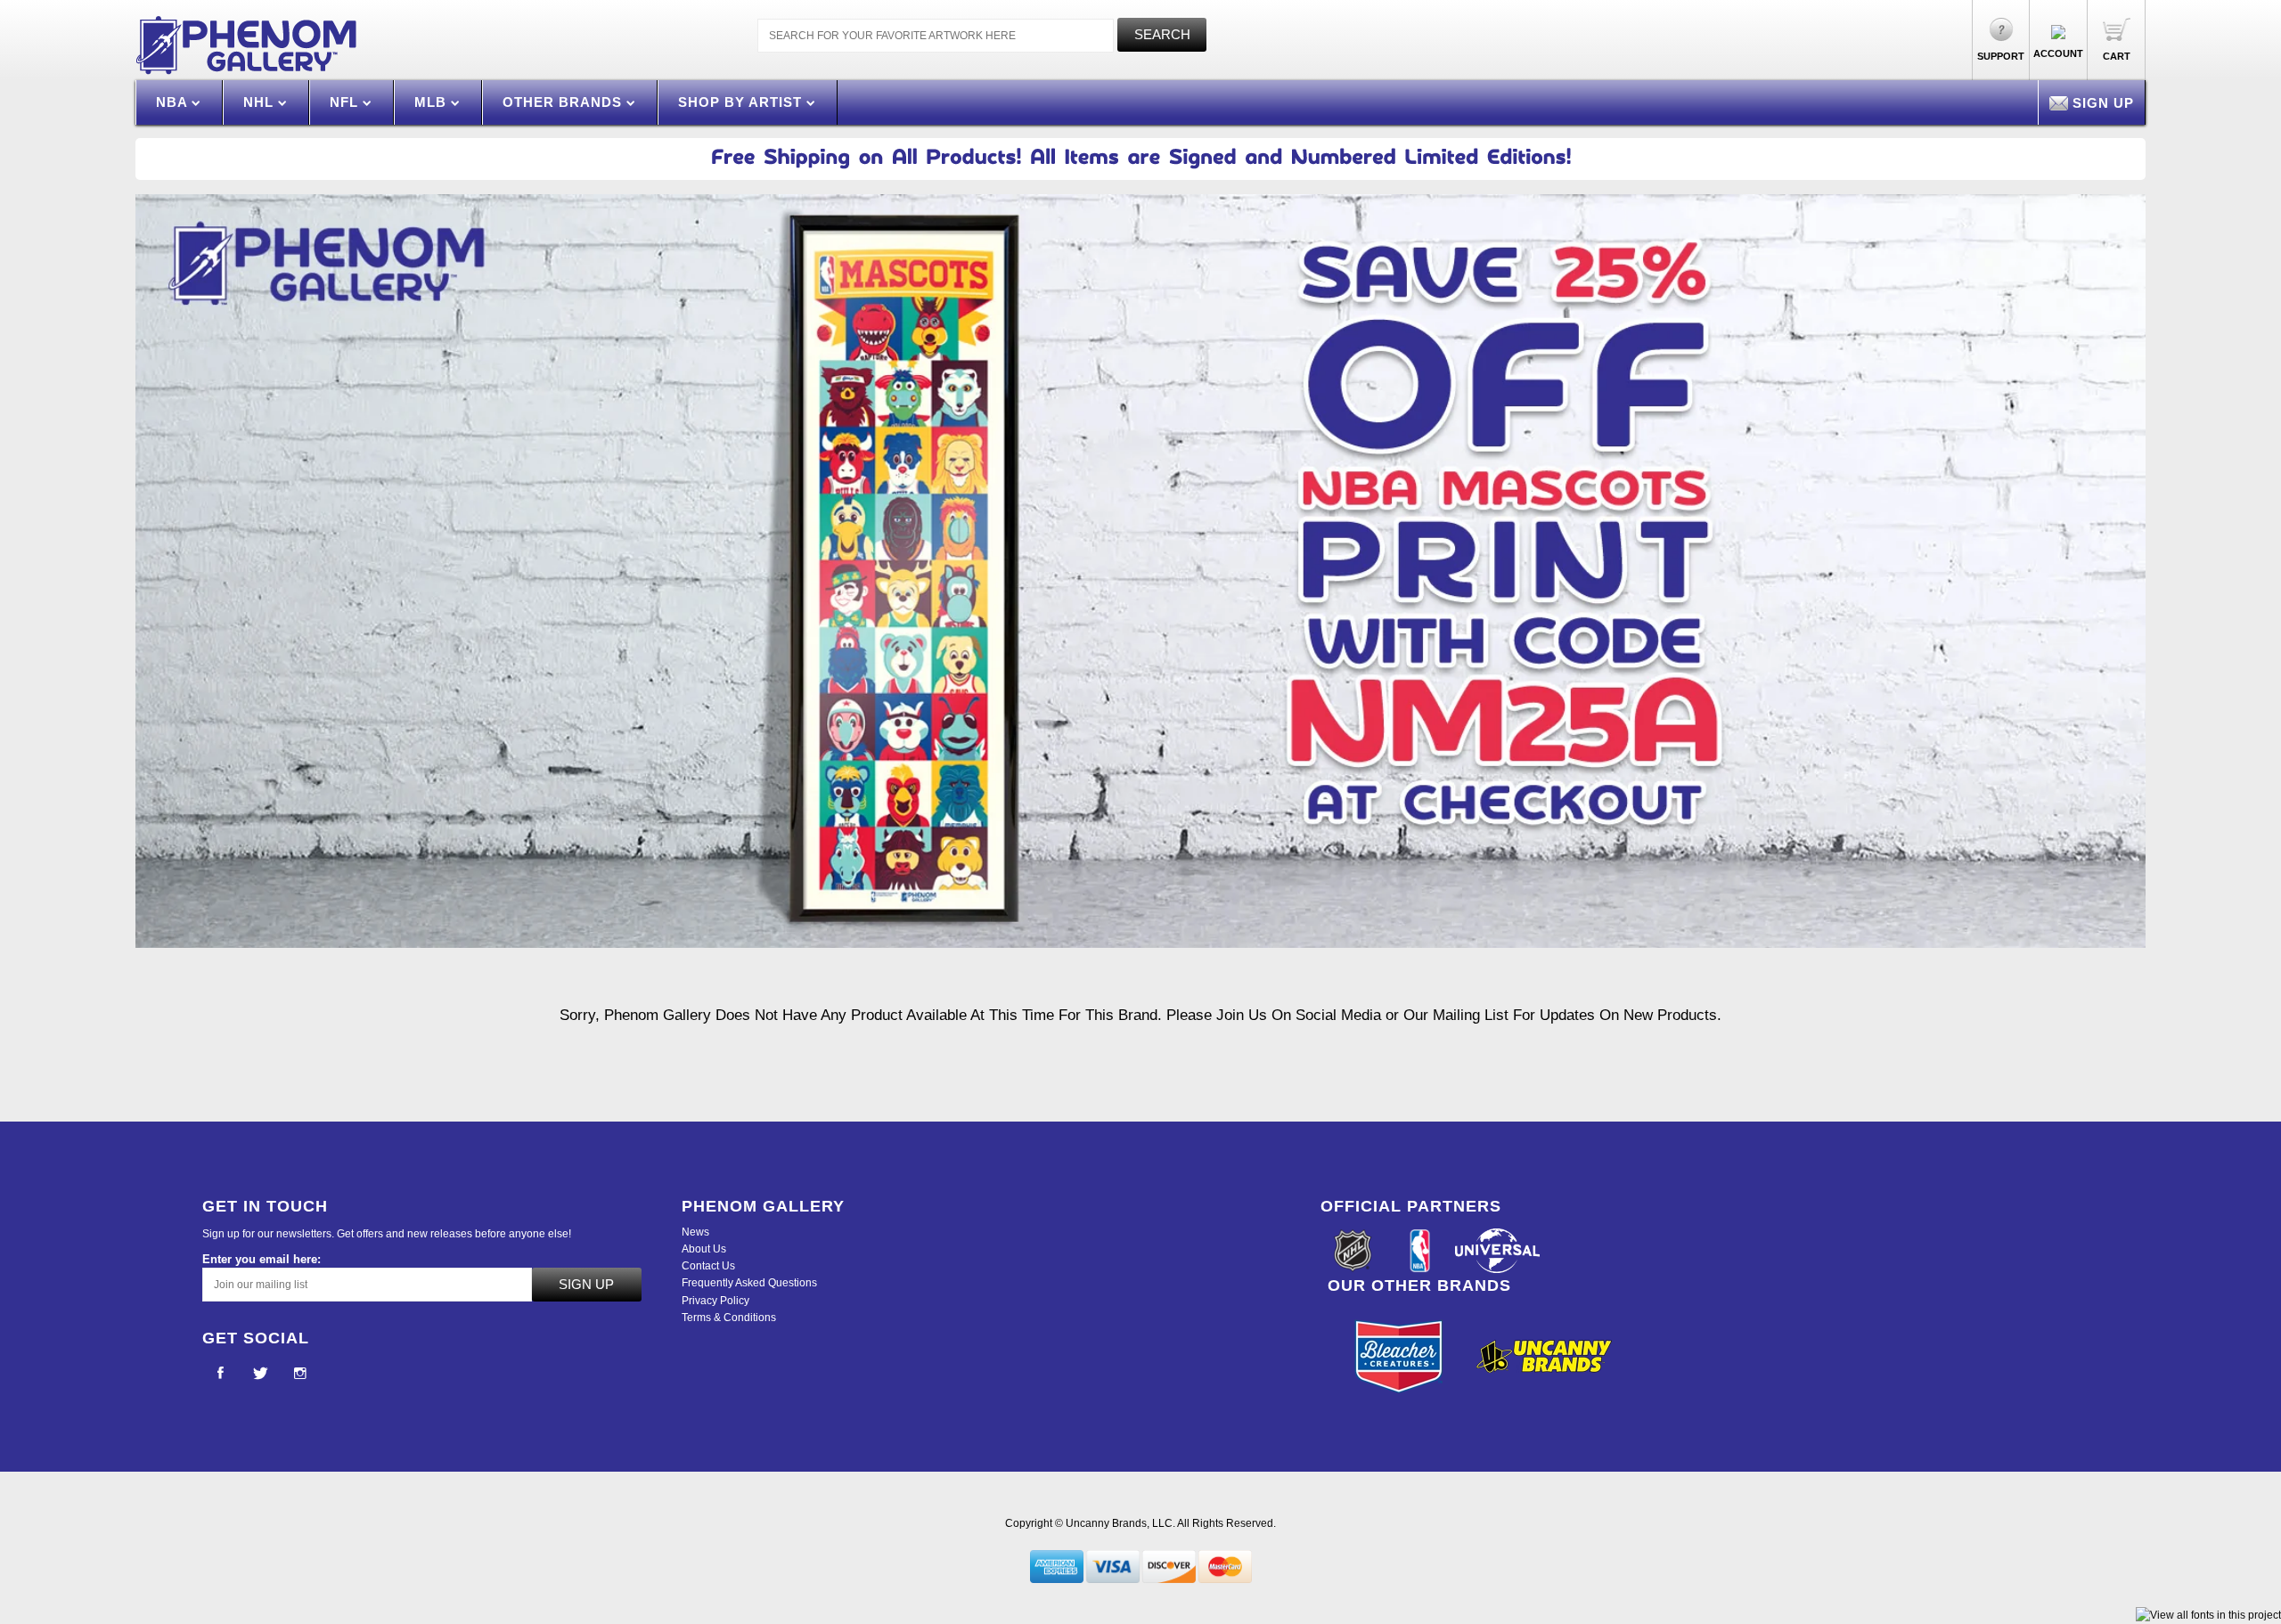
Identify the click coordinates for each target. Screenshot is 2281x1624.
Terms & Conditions (729, 1318)
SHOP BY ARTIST (742, 102)
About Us (704, 1249)
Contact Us (708, 1266)
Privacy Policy (715, 1301)
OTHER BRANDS (564, 102)
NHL (261, 102)
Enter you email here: (262, 1259)
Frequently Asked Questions (749, 1283)
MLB (433, 102)
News (695, 1232)
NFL (346, 102)
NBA (174, 102)
